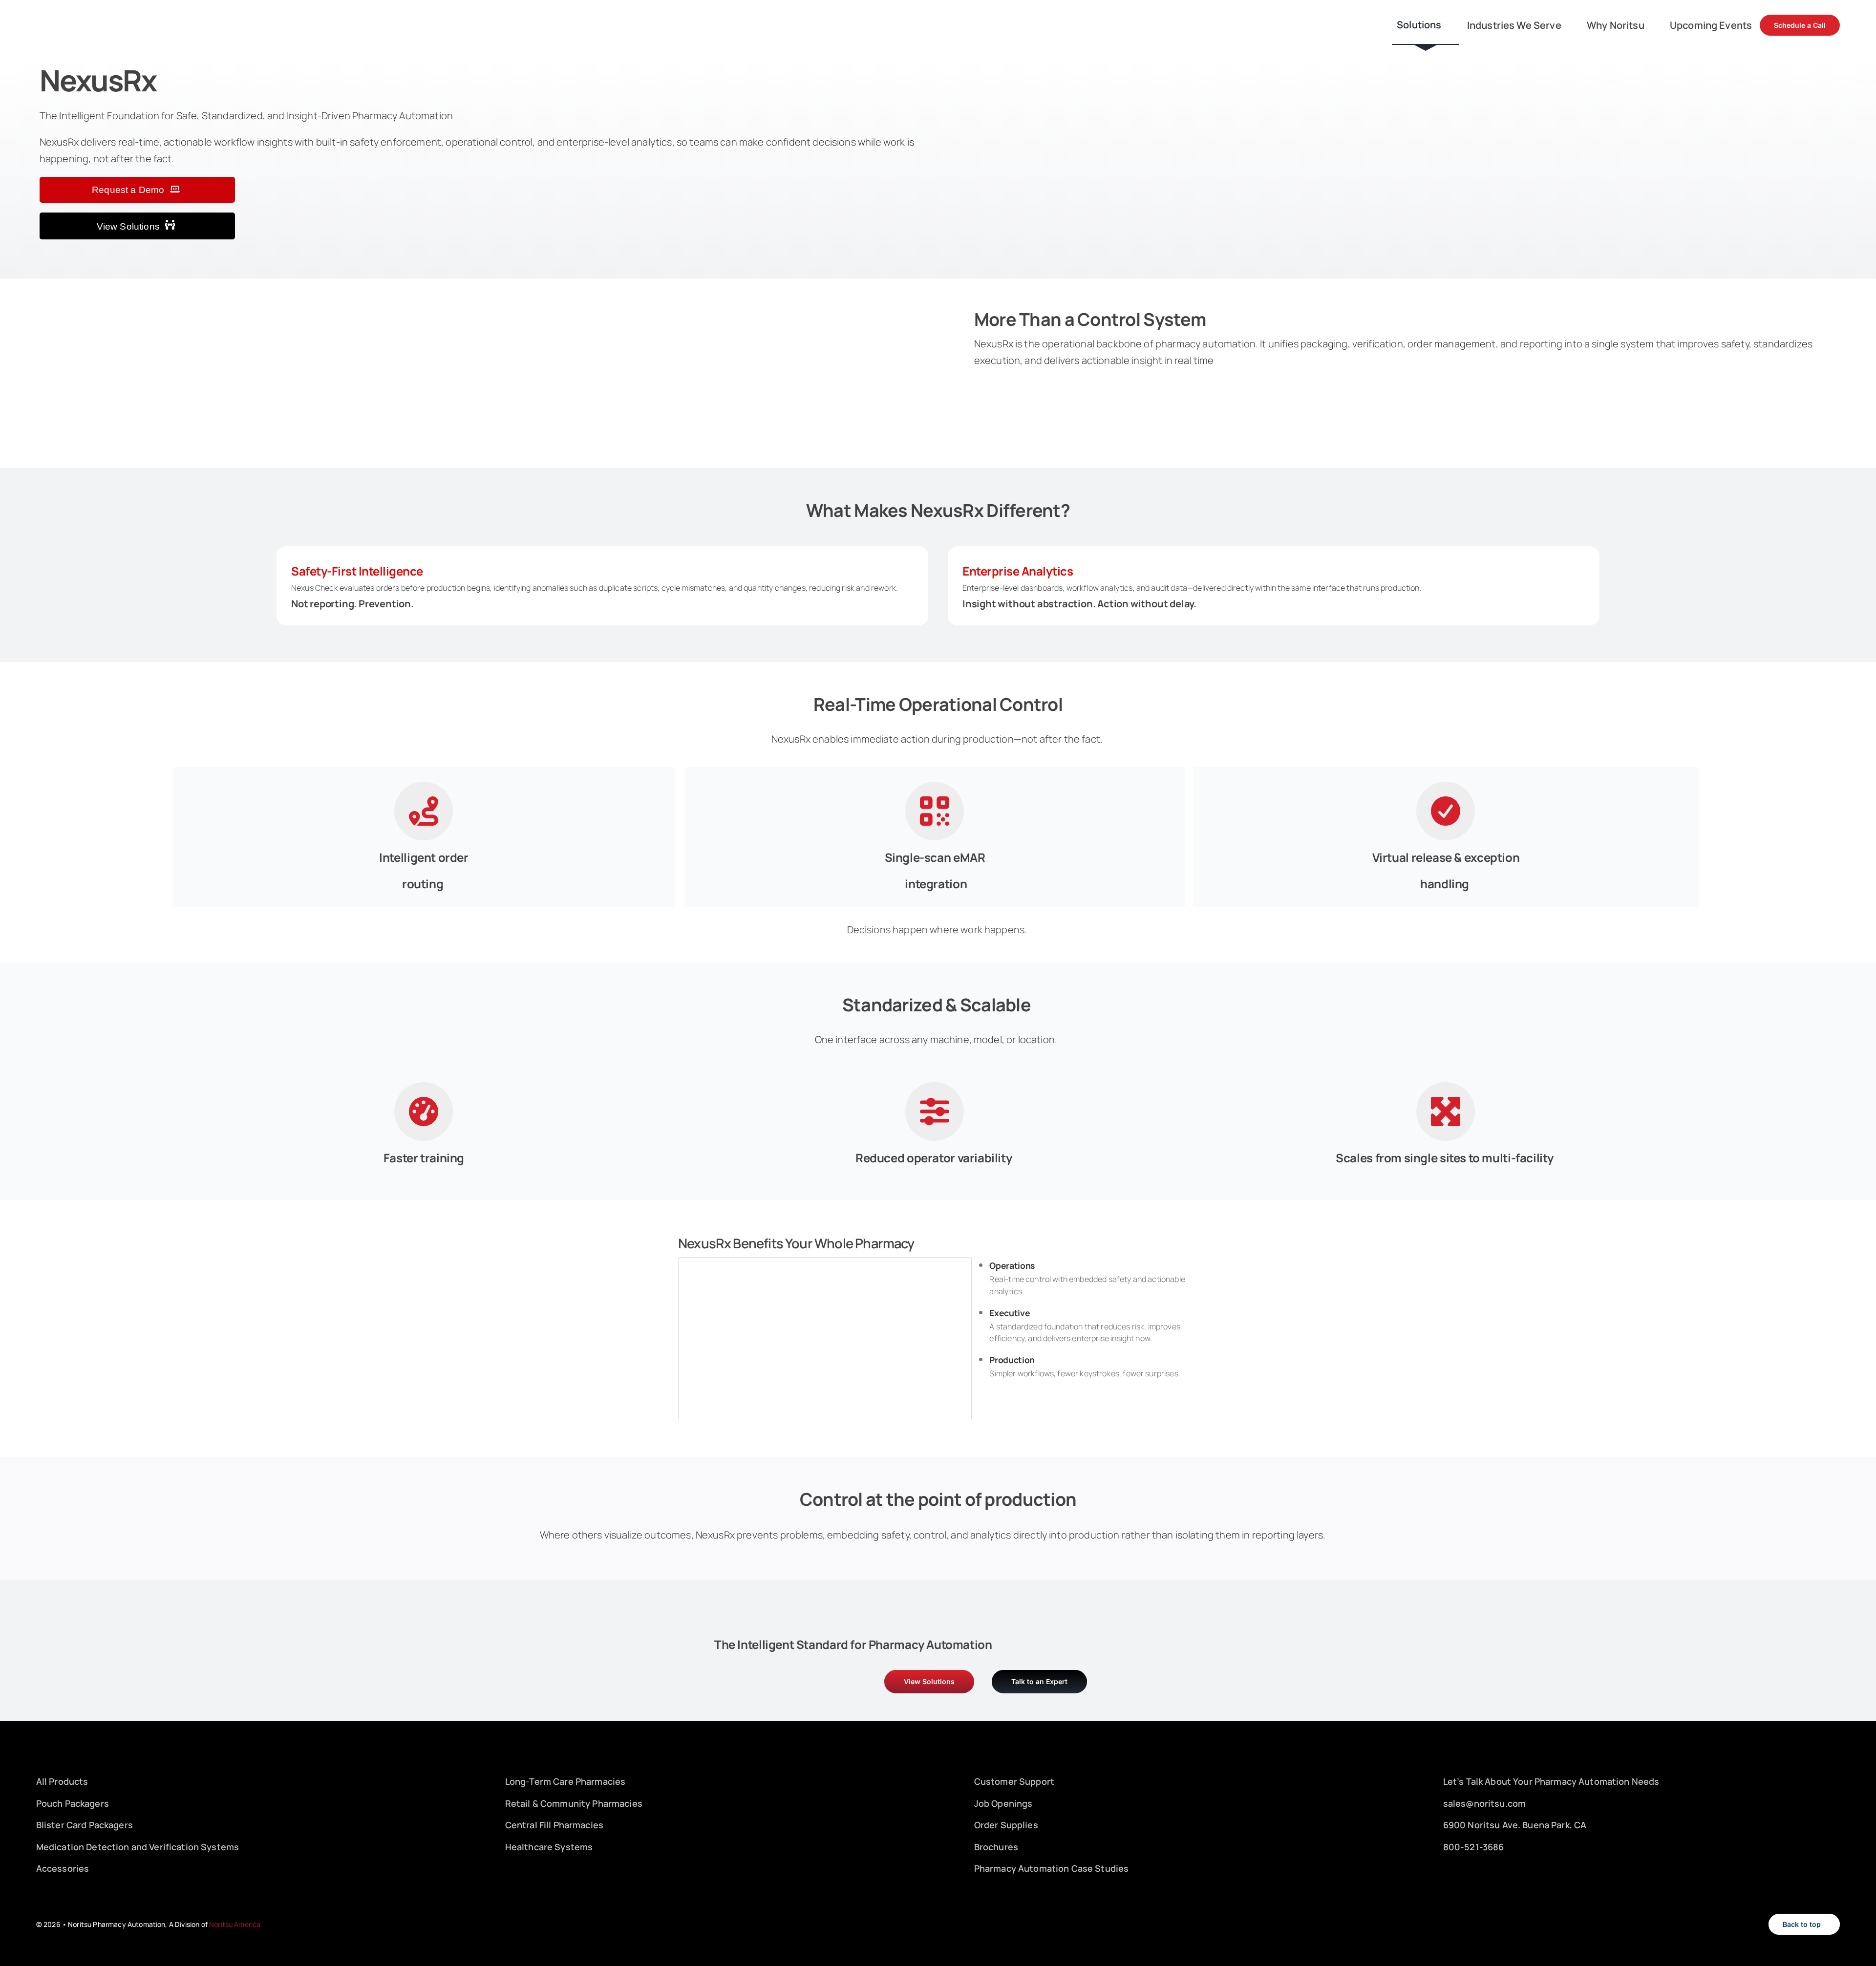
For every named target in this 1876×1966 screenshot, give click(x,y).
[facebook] (1447, 1869)
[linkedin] (1463, 1869)
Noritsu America (234, 1924)
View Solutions (129, 226)
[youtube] (1480, 1869)
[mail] (1496, 1869)
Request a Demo (129, 190)
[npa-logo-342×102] (78, 17)
